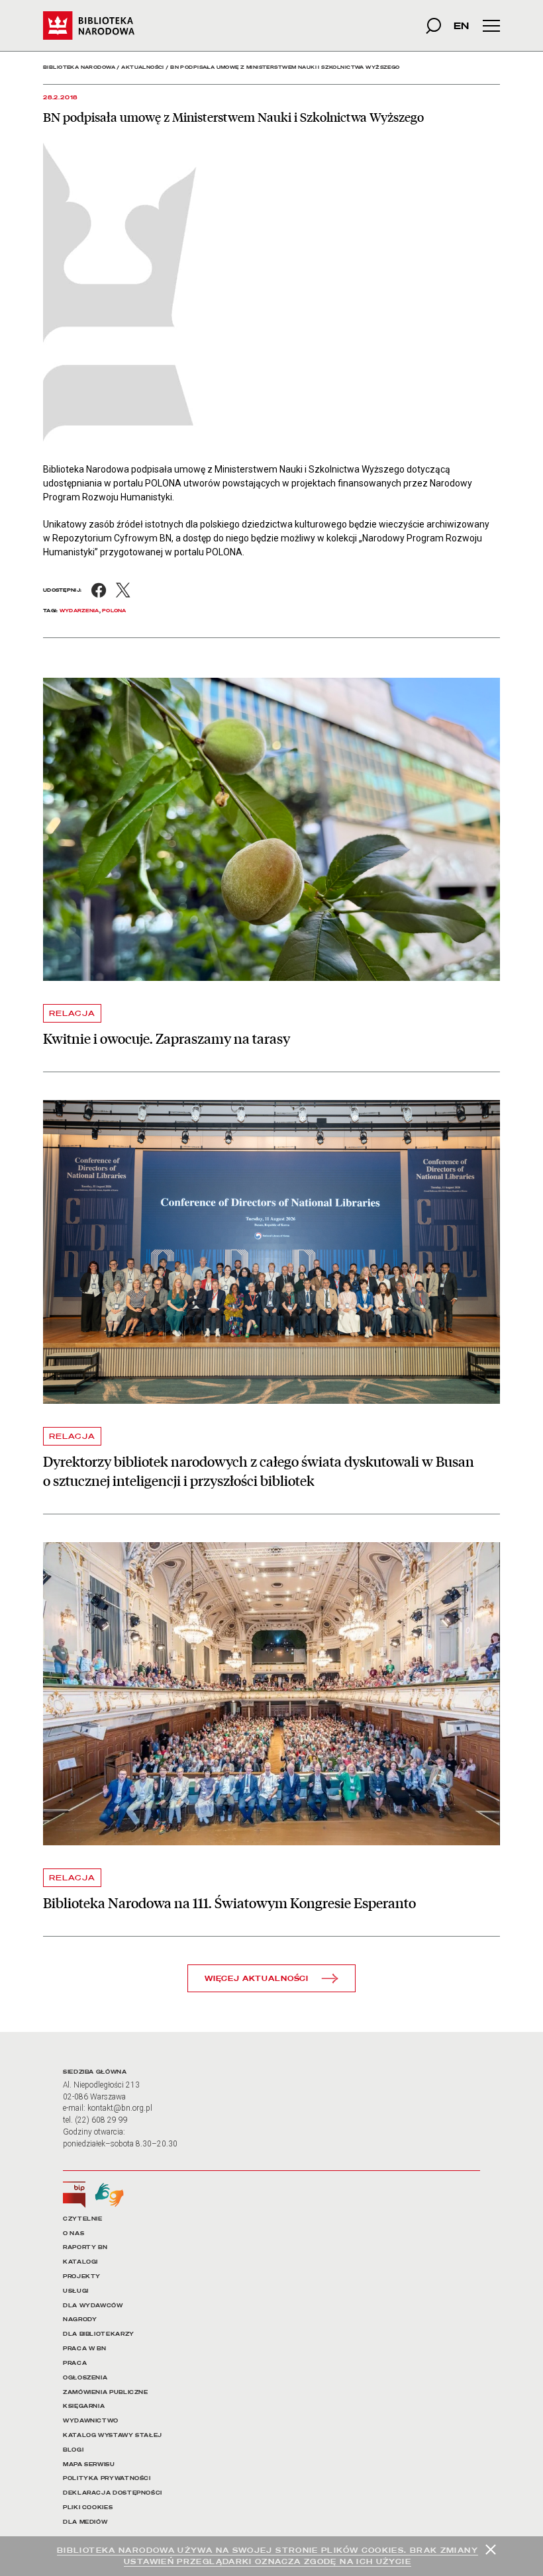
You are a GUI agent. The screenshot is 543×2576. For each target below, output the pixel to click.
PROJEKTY (82, 2277)
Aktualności (143, 67)
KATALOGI (80, 2262)
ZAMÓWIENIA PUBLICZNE (106, 2392)
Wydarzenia (79, 611)
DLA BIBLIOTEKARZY (99, 2334)
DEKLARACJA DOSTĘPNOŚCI (113, 2493)
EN (461, 25)
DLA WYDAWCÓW (93, 2306)
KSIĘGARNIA (84, 2406)
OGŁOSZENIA (85, 2378)
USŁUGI (76, 2291)
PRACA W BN (84, 2349)
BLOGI (73, 2450)
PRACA (75, 2363)
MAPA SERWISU (89, 2464)
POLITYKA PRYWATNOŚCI (107, 2478)
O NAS (74, 2233)
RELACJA (72, 1013)
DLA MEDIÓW (85, 2522)
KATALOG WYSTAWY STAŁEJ (113, 2435)
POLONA (114, 611)
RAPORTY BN (85, 2247)
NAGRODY (80, 2320)
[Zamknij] (491, 2550)
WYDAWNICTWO (91, 2421)
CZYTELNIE (83, 2219)
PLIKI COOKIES (88, 2507)
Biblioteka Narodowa (79, 67)
